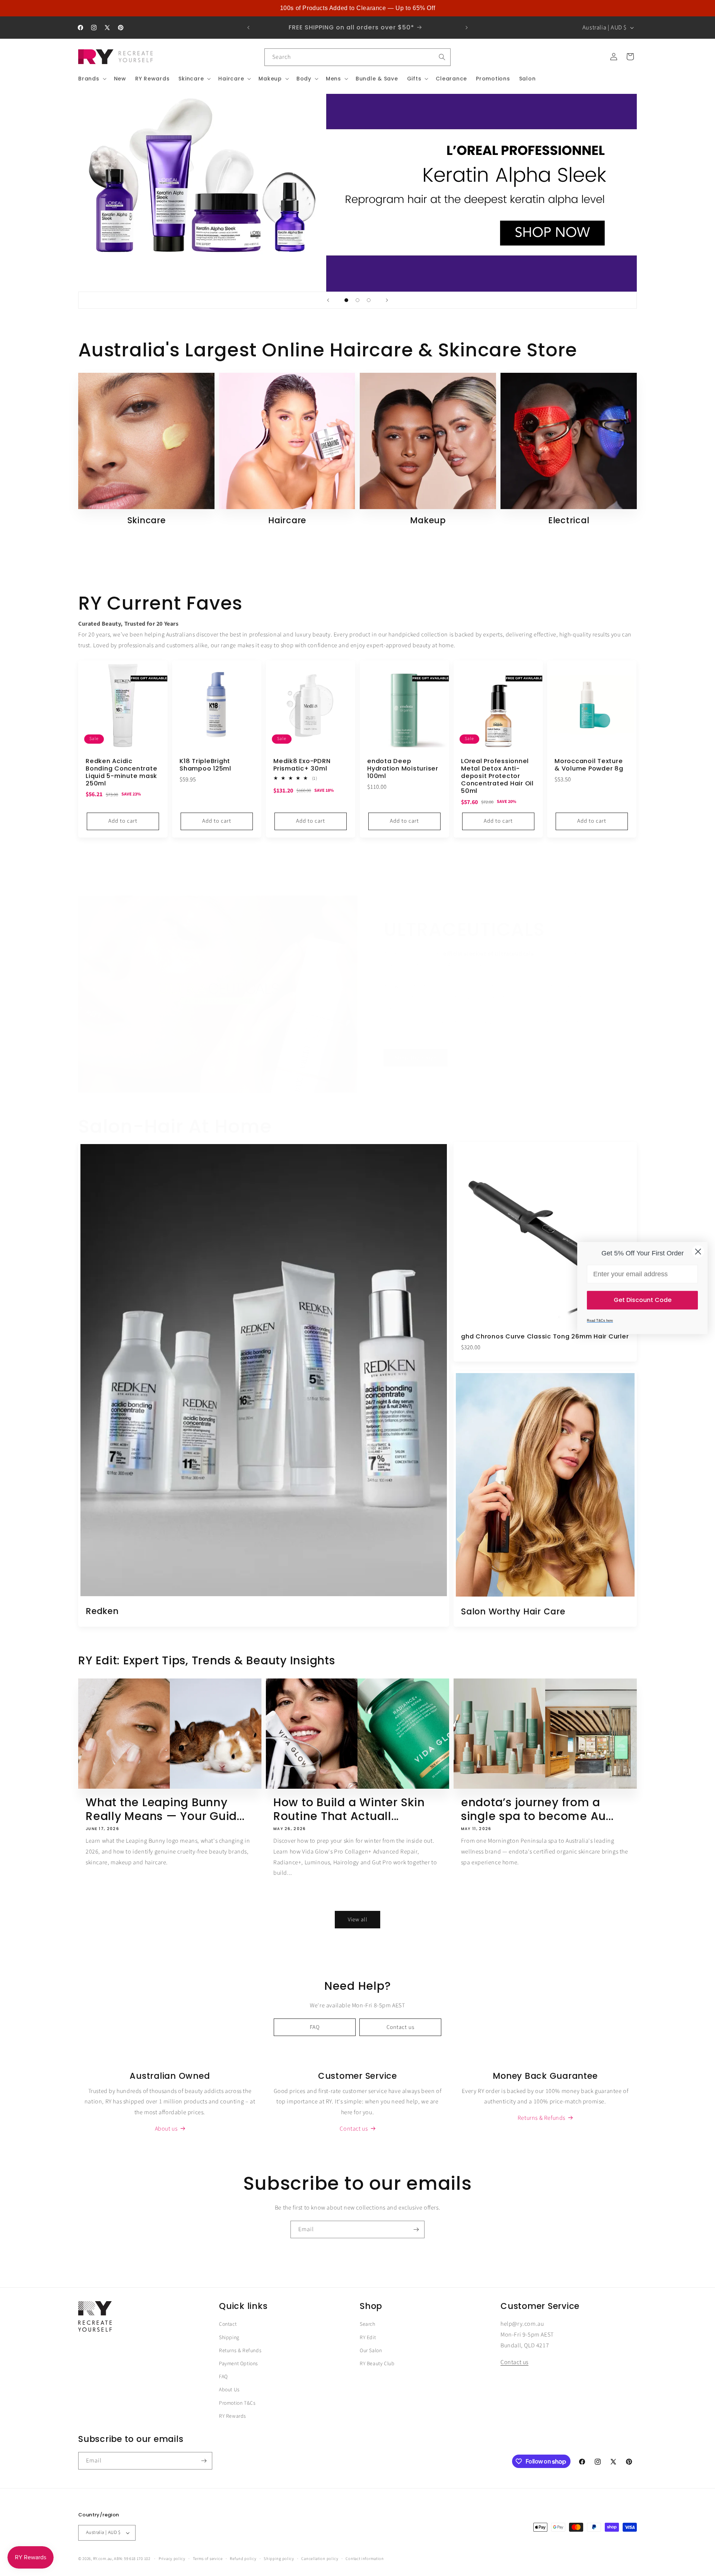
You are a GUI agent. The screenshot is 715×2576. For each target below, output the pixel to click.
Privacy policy (172, 2559)
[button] (92, 79)
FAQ (315, 2027)
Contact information (365, 2559)
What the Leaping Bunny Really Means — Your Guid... (165, 1809)
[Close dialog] (698, 1252)
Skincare (147, 521)
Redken (102, 1611)
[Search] (442, 57)
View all (358, 1920)
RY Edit (368, 2338)
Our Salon (371, 2351)
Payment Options (239, 2364)
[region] (357, 8)
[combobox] (357, 57)
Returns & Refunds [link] (541, 2118)
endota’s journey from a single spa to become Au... (537, 1809)
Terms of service (208, 2559)
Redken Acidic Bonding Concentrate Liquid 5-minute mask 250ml (121, 773)
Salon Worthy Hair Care (513, 1611)
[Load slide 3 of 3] (369, 300)
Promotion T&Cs (237, 2403)
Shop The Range (416, 1058)
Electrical (569, 521)
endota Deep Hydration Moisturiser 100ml (403, 769)
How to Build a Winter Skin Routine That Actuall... (349, 1809)
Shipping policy (279, 2559)
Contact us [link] (354, 2129)
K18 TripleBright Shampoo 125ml (205, 765)
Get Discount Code (643, 1300)
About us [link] (166, 2129)
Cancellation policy (320, 2559)
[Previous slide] (328, 300)
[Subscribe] (416, 2229)
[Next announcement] (467, 28)
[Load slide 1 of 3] (346, 300)
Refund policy (243, 2559)
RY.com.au (103, 2559)
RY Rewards (233, 2416)
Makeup (428, 521)
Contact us (401, 2027)
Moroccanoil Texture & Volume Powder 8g (589, 765)
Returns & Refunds (240, 2351)
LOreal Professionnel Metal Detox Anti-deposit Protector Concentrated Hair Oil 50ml (497, 776)
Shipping (229, 2338)
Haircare (287, 521)
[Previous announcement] (248, 28)
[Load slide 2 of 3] (357, 300)
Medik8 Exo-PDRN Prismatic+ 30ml (302, 765)
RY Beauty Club (377, 2364)
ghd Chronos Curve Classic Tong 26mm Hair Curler (545, 1337)
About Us (229, 2390)
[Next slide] (387, 300)
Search (368, 2324)
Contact (228, 2324)
